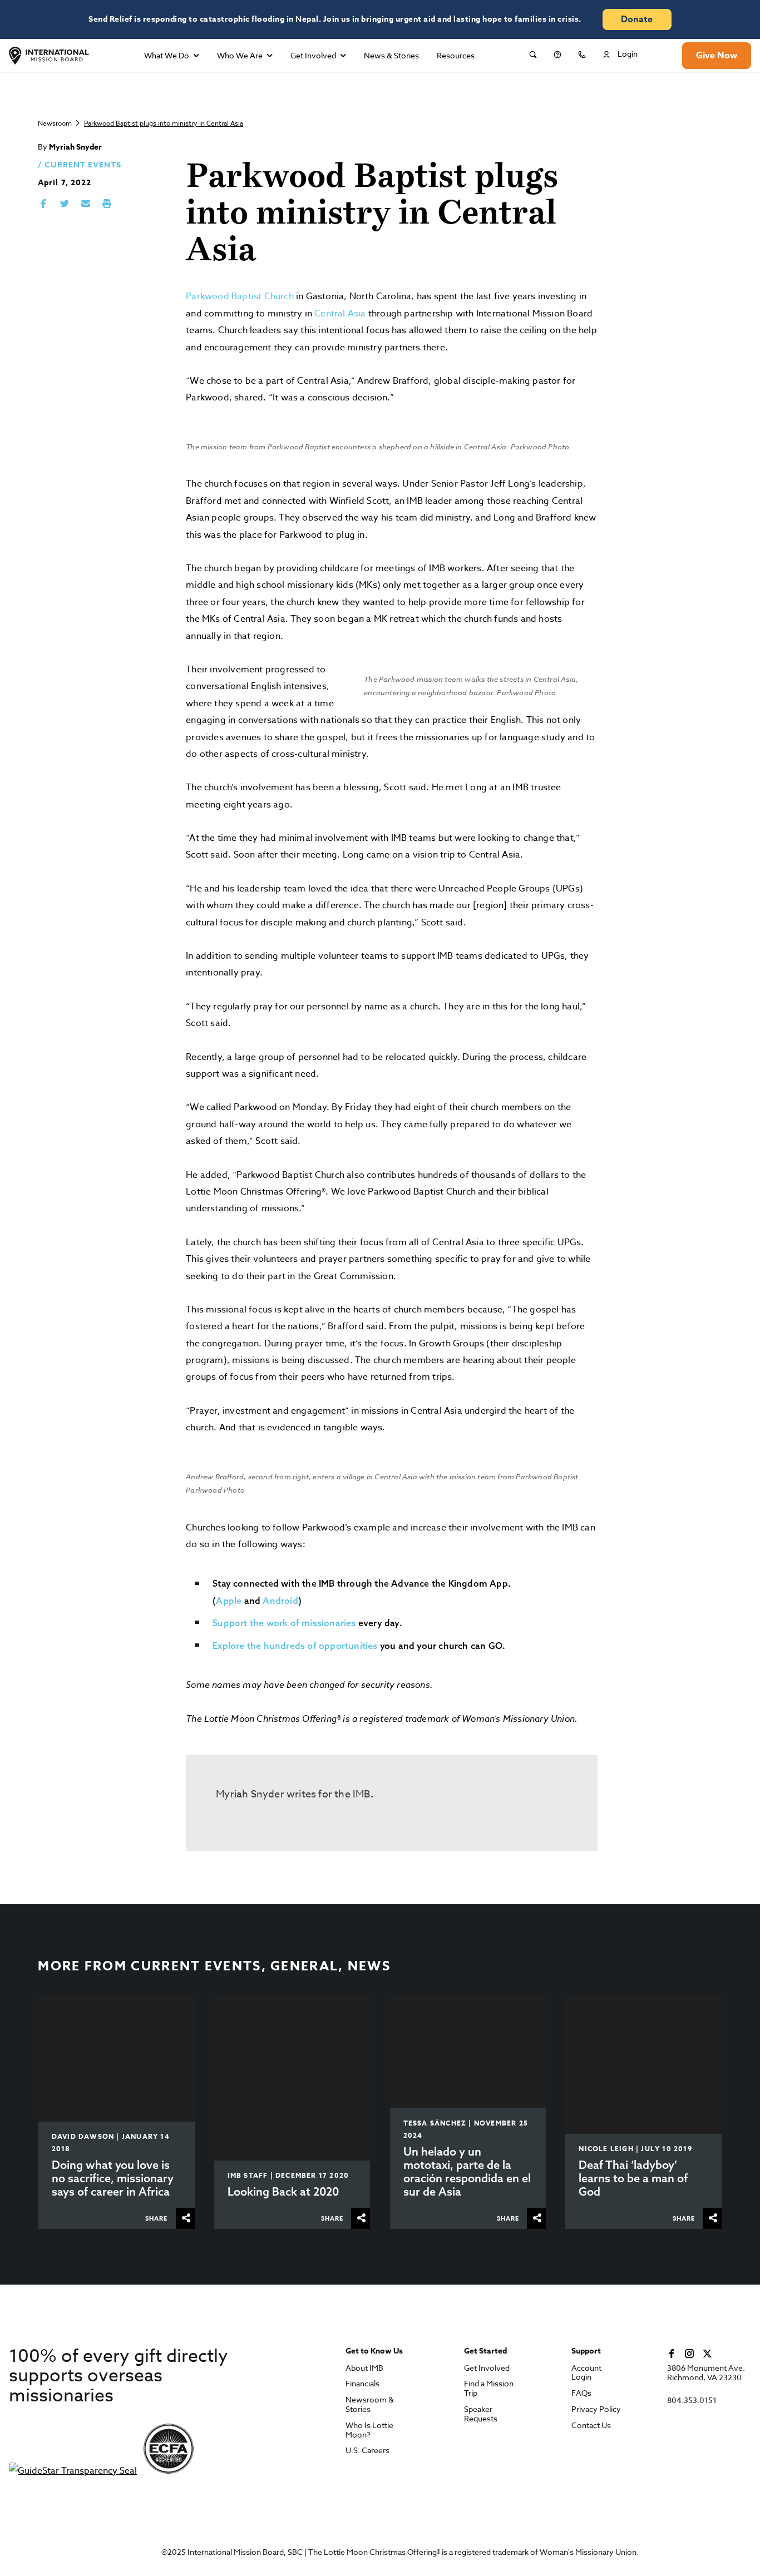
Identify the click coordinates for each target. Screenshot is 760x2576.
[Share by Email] (86, 204)
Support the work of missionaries (284, 1623)
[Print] (107, 204)
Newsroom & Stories (370, 2405)
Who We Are (240, 55)
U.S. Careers (367, 2451)
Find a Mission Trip (489, 2389)
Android (280, 1601)
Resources (456, 55)
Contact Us (591, 2426)
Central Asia (340, 314)
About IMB (364, 2368)
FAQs (581, 2393)
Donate (637, 19)
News (369, 1966)
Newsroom (55, 123)
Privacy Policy (596, 2409)
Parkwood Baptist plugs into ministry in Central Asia (164, 123)
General (304, 1966)
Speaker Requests (481, 2414)
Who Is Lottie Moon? (369, 2430)
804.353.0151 (692, 2401)
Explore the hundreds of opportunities (295, 1646)
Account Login (586, 2373)
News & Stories (391, 55)
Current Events (83, 165)
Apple (229, 1601)
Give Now (717, 56)
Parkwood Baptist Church (240, 296)
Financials (362, 2384)
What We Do (167, 55)
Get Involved (313, 55)
